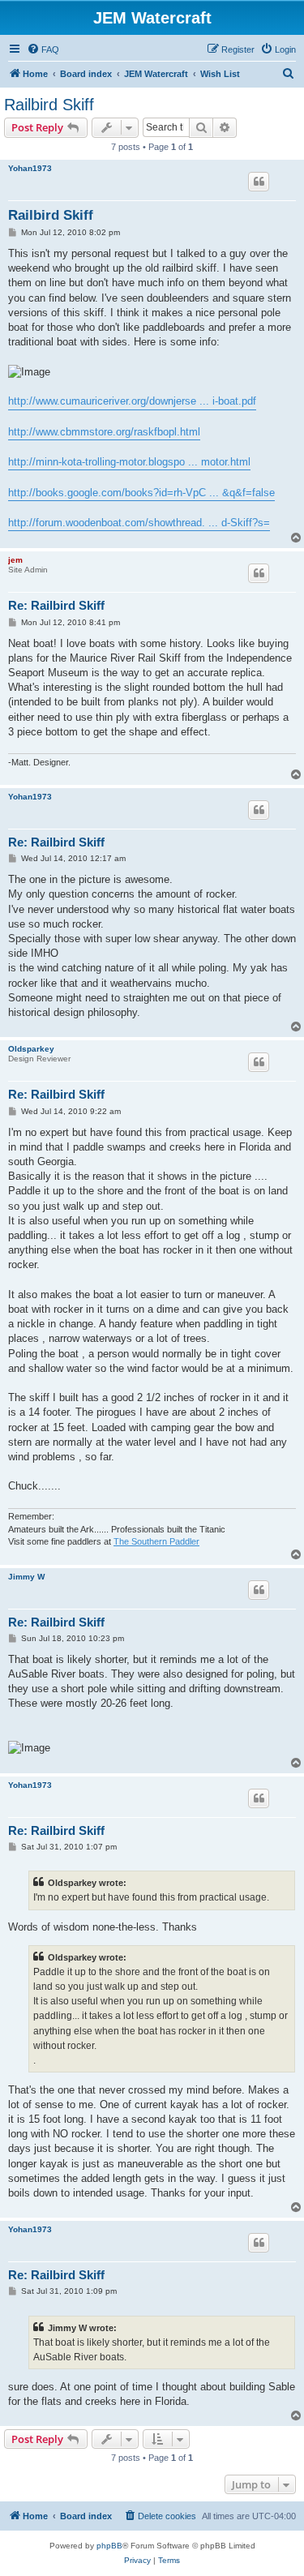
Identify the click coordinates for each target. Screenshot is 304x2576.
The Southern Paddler (156, 1541)
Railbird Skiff (49, 105)
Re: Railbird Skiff (56, 605)
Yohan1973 (30, 168)
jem (15, 560)
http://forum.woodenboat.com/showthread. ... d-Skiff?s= (139, 523)
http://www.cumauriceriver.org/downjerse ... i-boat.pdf (132, 401)
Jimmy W (26, 1577)
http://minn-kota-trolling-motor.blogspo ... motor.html (129, 462)
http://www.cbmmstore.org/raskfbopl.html (104, 432)
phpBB (109, 2546)
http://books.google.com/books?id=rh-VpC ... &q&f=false (141, 493)
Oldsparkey (31, 1049)
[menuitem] (43, 49)
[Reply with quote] (259, 182)
